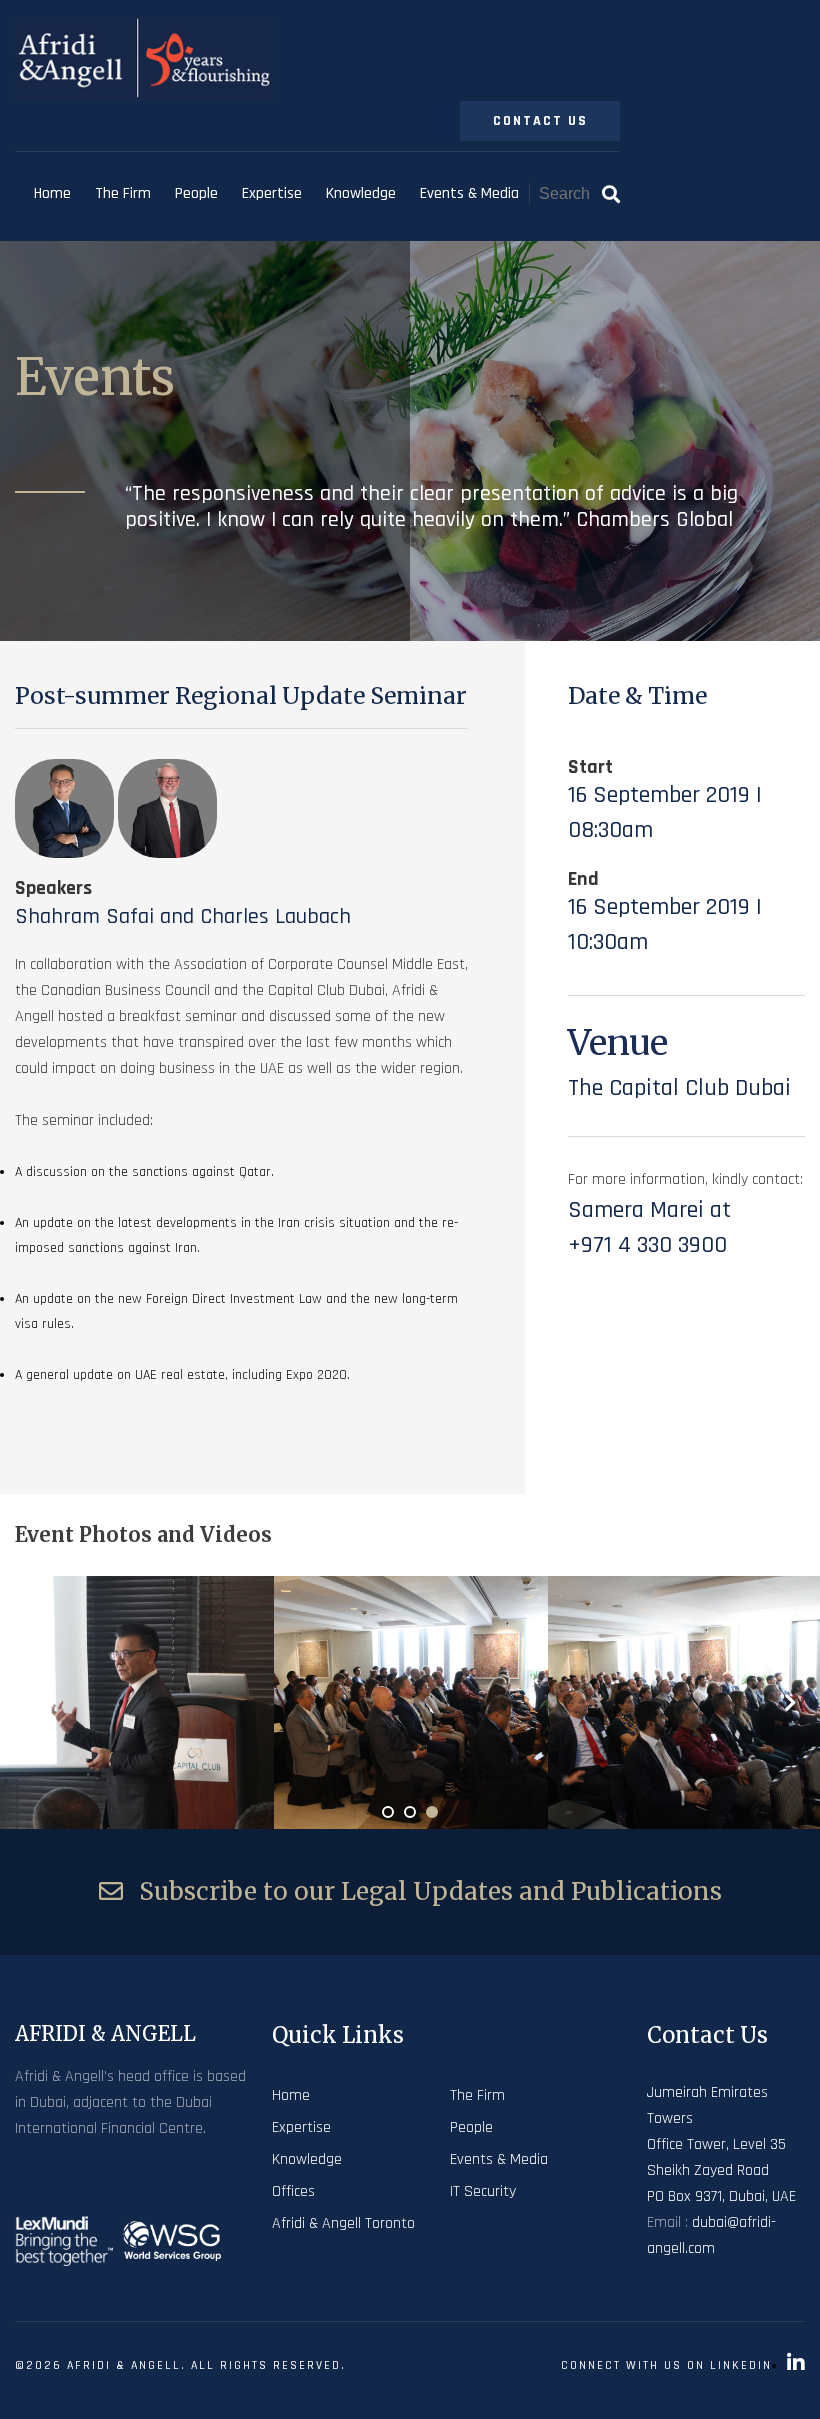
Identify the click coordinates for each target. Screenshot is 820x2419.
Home (52, 193)
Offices (293, 2191)
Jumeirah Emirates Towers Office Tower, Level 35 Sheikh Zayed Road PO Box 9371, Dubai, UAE (721, 2144)
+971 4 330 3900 (647, 1245)
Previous (30, 1702)
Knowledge (361, 193)
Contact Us (540, 121)
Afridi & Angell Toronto (343, 2223)
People (196, 193)
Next (790, 1702)
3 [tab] (432, 1812)
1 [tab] (388, 1812)
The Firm (123, 193)
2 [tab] (410, 1812)
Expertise (272, 193)
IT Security (483, 2191)
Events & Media (469, 193)
